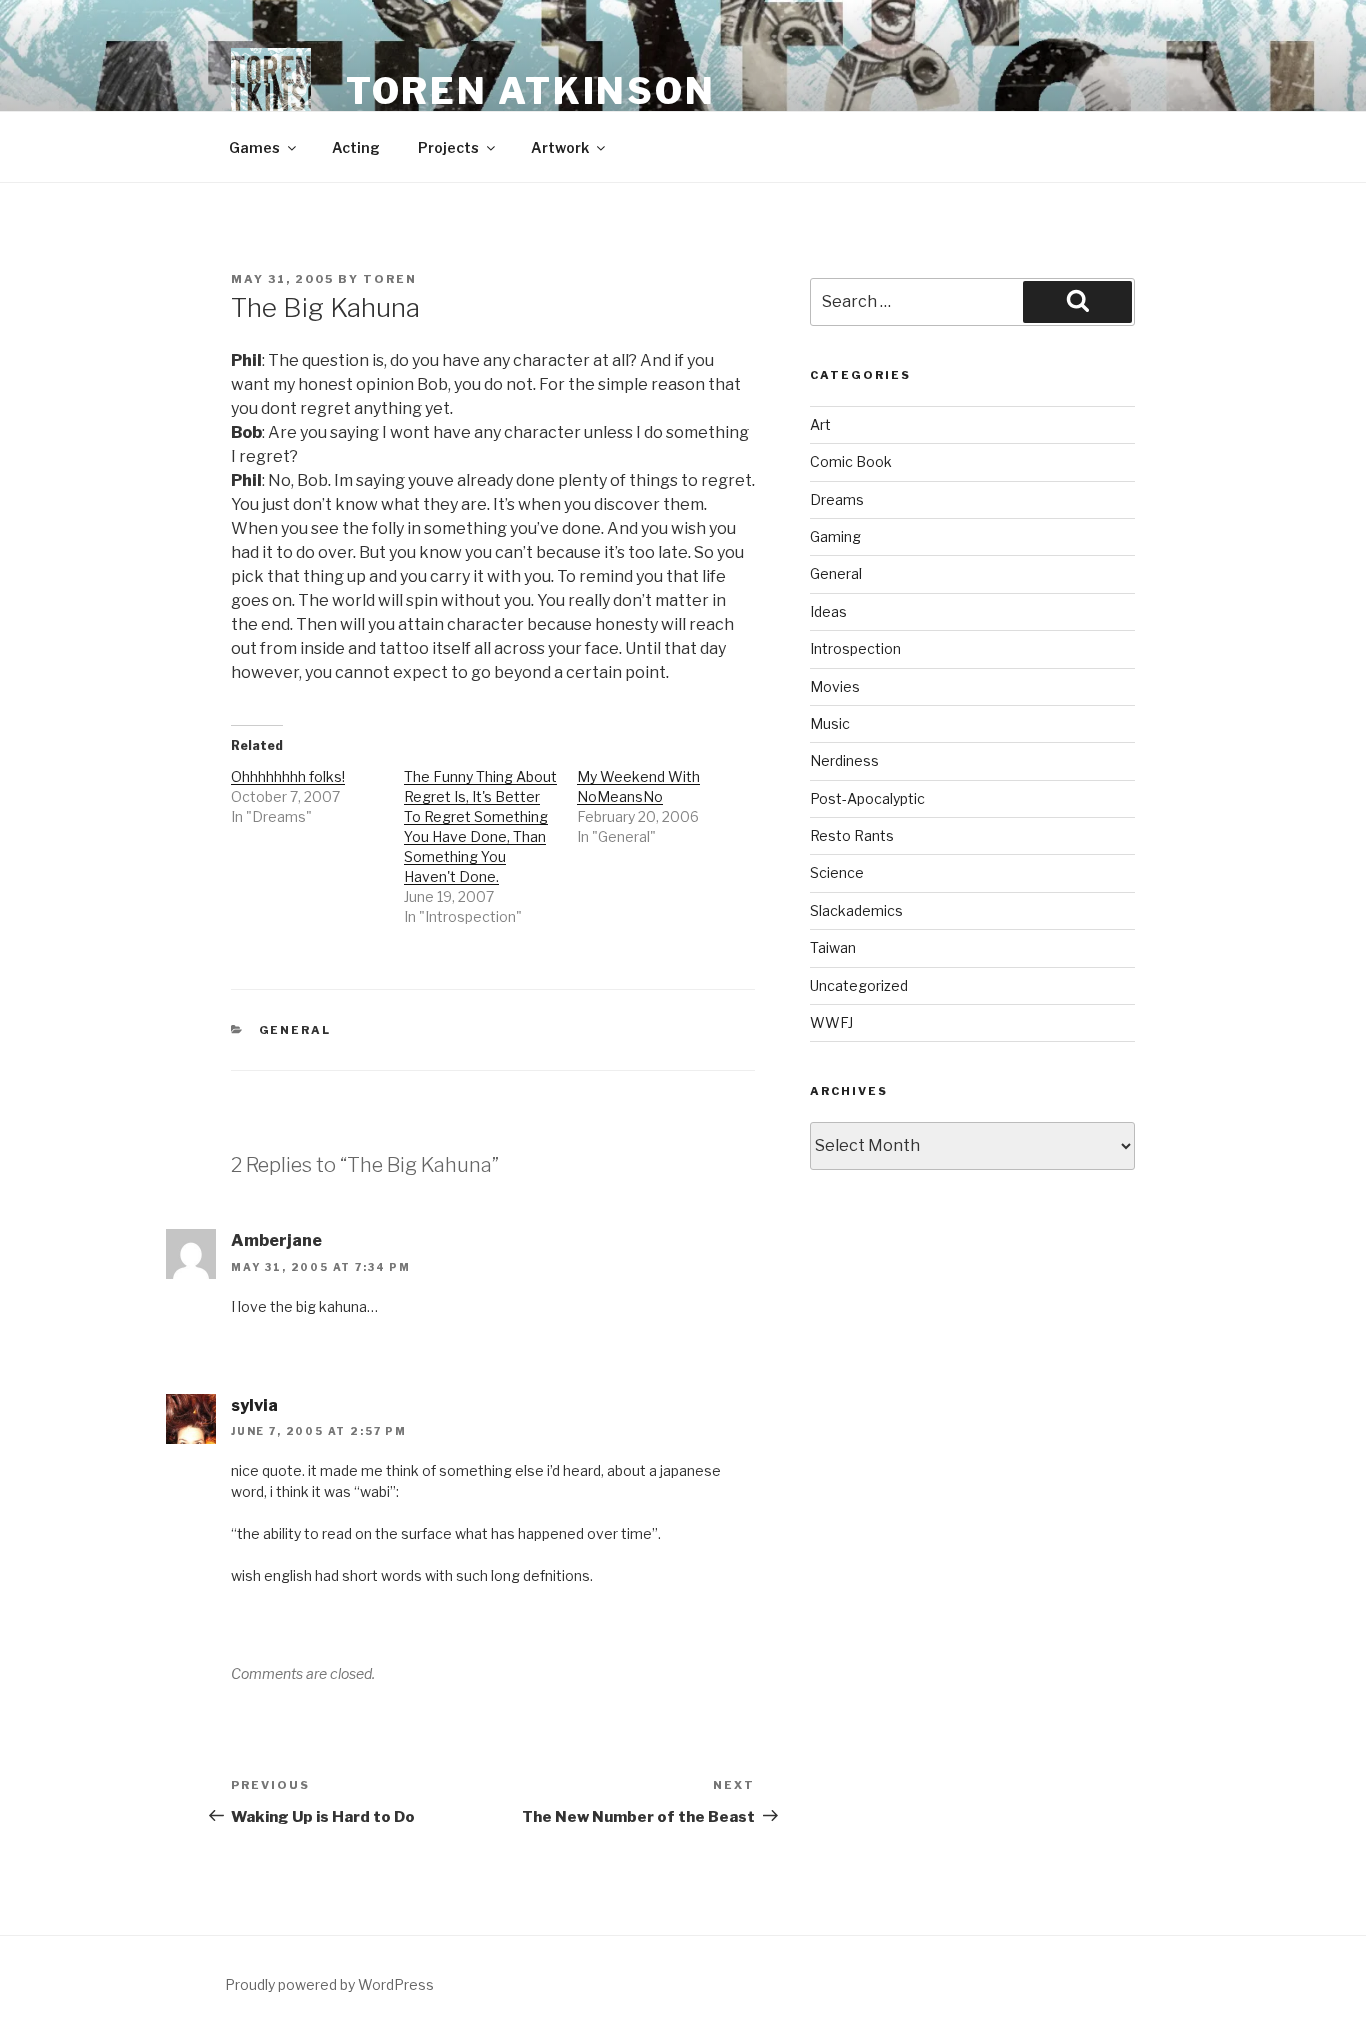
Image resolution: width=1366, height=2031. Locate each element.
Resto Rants (852, 835)
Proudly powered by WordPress (329, 1984)
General (295, 1030)
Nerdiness (844, 760)
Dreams (837, 499)
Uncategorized (859, 985)
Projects (448, 147)
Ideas (828, 611)
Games (254, 147)
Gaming (835, 536)
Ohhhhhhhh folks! (288, 776)
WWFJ (831, 1022)
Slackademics (856, 910)
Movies (835, 686)
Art (820, 424)
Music (830, 723)
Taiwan (833, 947)
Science (837, 872)
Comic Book (851, 461)
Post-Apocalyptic (867, 798)
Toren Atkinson (531, 91)
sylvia (254, 1405)
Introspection (855, 648)
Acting (356, 147)
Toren (390, 279)
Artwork (560, 147)
